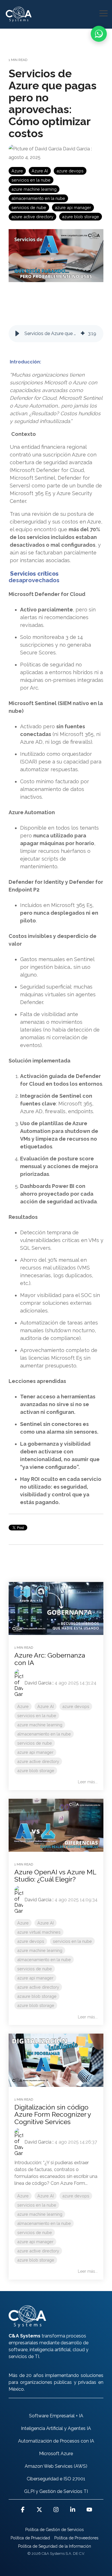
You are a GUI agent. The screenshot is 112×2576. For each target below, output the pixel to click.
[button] (104, 13)
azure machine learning (34, 189)
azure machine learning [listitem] (40, 1725)
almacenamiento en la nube (38, 198)
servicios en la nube (31, 180)
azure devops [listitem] (76, 1706)
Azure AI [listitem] (46, 1706)
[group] (56, 334)
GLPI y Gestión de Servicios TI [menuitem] (56, 2491)
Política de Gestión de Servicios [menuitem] (55, 2530)
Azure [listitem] (23, 1706)
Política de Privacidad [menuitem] (30, 2538)
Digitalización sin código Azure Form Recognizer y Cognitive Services (53, 2114)
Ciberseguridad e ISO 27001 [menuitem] (56, 2479)
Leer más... (88, 1782)
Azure (17, 171)
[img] (83, 334)
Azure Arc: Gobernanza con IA (50, 1659)
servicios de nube (29, 207)
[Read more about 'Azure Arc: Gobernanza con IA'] (56, 1608)
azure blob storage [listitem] (36, 1771)
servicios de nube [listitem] (35, 1743)
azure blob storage (81, 217)
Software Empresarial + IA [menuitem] (56, 2416)
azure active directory (32, 217)
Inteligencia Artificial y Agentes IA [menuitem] (56, 2428)
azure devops (70, 171)
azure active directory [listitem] (38, 1761)
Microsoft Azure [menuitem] (56, 2454)
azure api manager (73, 207)
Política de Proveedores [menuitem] (76, 2538)
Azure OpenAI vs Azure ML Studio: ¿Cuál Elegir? (55, 1876)
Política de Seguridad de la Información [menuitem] (55, 2546)
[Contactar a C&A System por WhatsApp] (99, 34)
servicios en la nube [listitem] (37, 1716)
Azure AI (40, 171)
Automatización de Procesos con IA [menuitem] (56, 2441)
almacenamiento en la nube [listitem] (44, 1734)
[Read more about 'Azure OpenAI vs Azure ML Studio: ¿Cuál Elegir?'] (56, 1825)
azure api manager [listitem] (35, 1752)
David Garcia (76, 149)
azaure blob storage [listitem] (37, 1996)
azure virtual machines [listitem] (39, 1932)
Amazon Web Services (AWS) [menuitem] (56, 2466)
